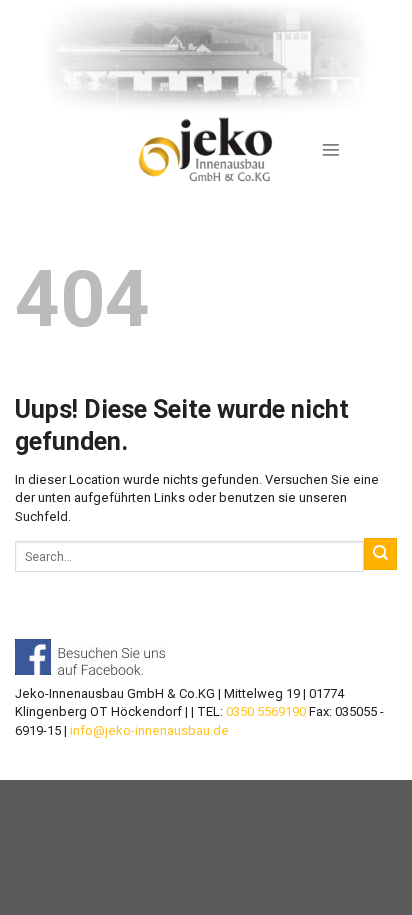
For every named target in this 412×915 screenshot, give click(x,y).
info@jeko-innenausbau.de (149, 730)
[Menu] (331, 150)
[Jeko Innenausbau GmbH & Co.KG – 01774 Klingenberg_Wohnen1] (206, 150)
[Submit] (380, 554)
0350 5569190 (266, 711)
